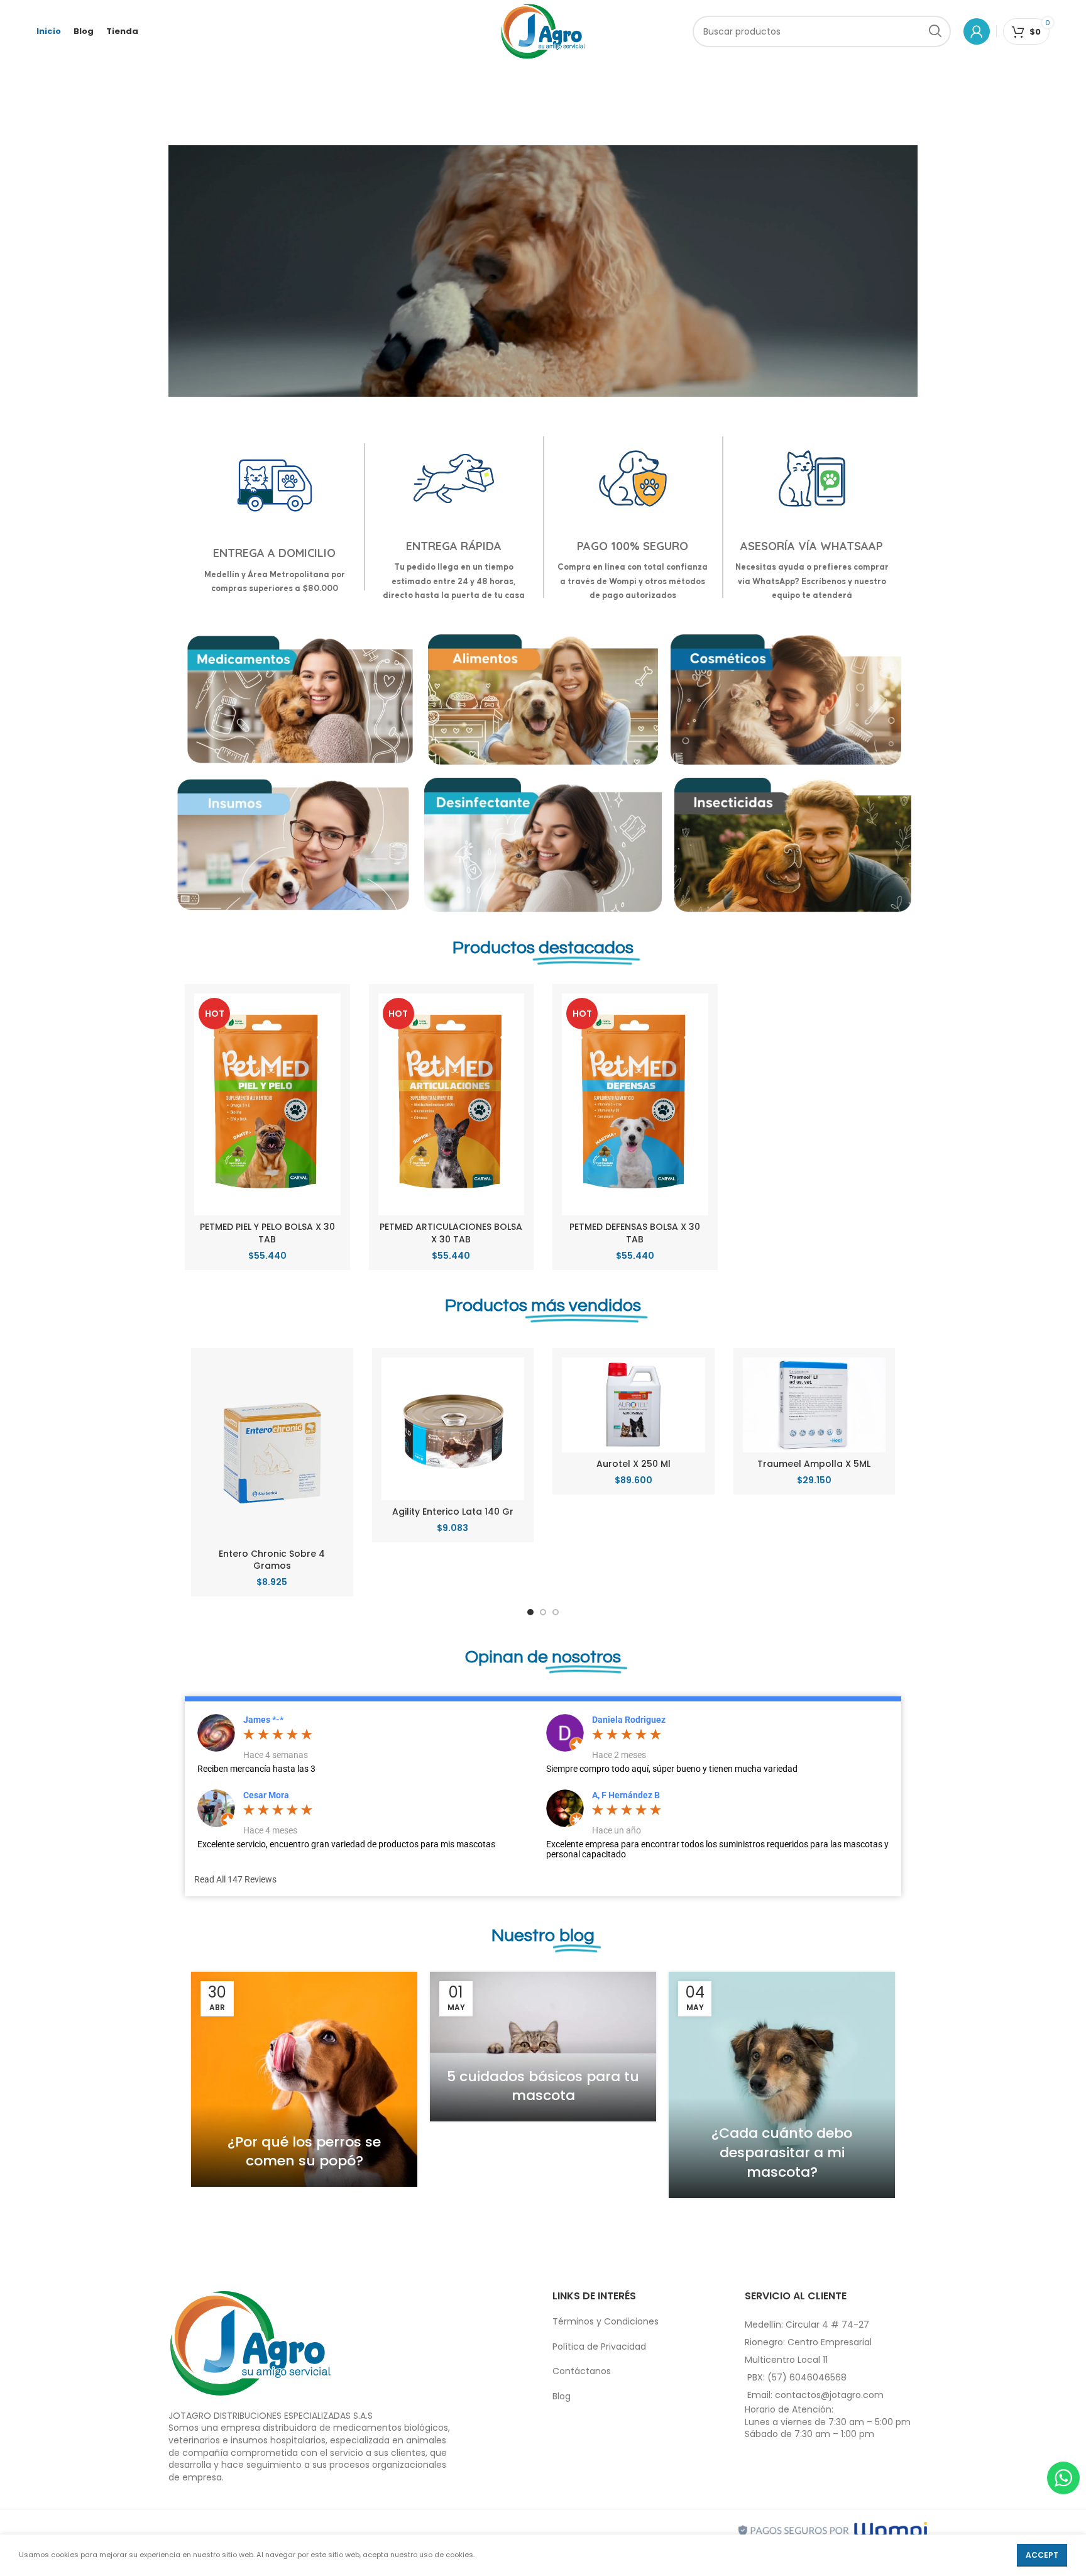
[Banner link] (300, 700)
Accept (1042, 2555)
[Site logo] (543, 31)
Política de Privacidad (599, 2347)
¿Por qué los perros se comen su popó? (304, 2152)
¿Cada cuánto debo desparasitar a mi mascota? (782, 2153)
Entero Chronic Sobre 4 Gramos (272, 1560)
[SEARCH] (935, 31)
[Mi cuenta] (977, 31)
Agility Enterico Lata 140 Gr (453, 1512)
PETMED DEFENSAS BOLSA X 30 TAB (635, 1233)
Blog (562, 2396)
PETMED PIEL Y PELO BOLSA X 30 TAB (267, 1233)
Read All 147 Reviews (235, 1879)
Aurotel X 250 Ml (633, 1464)
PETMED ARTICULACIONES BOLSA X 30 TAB (451, 1233)
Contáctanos (582, 2371)
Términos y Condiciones (606, 2321)
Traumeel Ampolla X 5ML (814, 1464)
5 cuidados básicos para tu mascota (543, 2086)
